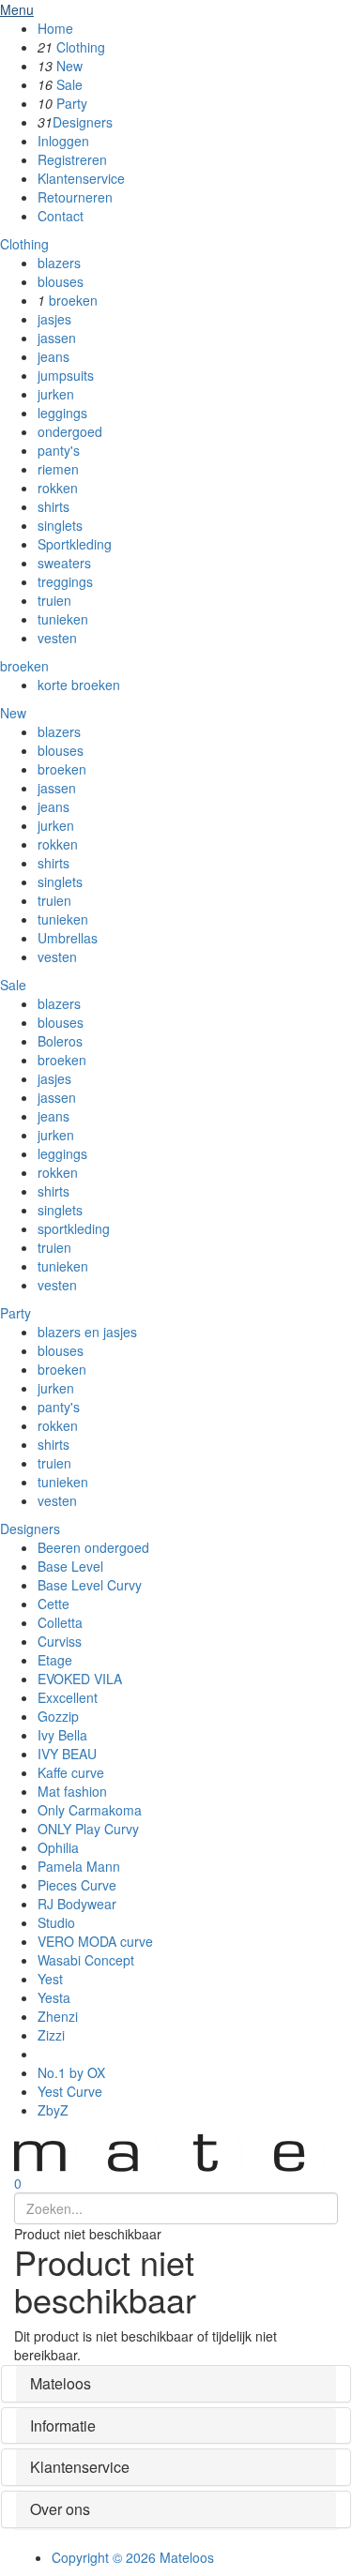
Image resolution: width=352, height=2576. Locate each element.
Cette (54, 1604)
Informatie (63, 2425)
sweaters (64, 563)
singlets (60, 525)
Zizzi (51, 2035)
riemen (58, 469)
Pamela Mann (79, 1866)
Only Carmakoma (90, 1810)
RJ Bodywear (77, 1904)
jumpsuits (66, 375)
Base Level (70, 1566)
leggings (62, 413)
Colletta (60, 1622)
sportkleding (74, 1228)
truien (54, 600)
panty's (59, 450)
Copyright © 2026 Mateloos (133, 2557)
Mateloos (61, 2383)
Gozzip (58, 1716)
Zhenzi (58, 2016)
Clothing (81, 47)
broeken (73, 300)
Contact (61, 216)
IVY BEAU (67, 1754)
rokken (58, 488)
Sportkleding (75, 544)
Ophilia (58, 1847)
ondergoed (70, 431)
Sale (69, 84)
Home (55, 28)
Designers (83, 122)
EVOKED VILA (80, 1679)
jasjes (54, 319)
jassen (57, 338)
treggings (65, 581)
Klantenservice (81, 178)
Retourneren (75, 197)
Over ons (60, 2509)
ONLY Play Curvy (88, 1829)
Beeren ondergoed (93, 1547)
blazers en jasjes (87, 1332)
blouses (61, 281)
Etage (55, 1660)
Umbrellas (68, 938)
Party (72, 103)
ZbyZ (53, 2110)
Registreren (72, 159)
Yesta (54, 1997)
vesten (57, 638)
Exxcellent (68, 1697)
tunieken (63, 619)
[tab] (176, 2384)
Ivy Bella (62, 1735)
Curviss (60, 1641)
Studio (56, 1922)
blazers (59, 263)
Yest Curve (70, 2091)
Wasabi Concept (86, 1960)
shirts (54, 506)
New (69, 66)
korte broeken (79, 685)
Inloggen (63, 141)
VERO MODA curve (95, 1941)
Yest (50, 1979)
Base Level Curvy (90, 1585)
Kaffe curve (71, 1772)
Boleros (60, 1041)
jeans (54, 356)
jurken (56, 394)
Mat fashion (72, 1791)
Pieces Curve (77, 1885)
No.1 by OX (71, 2072)
